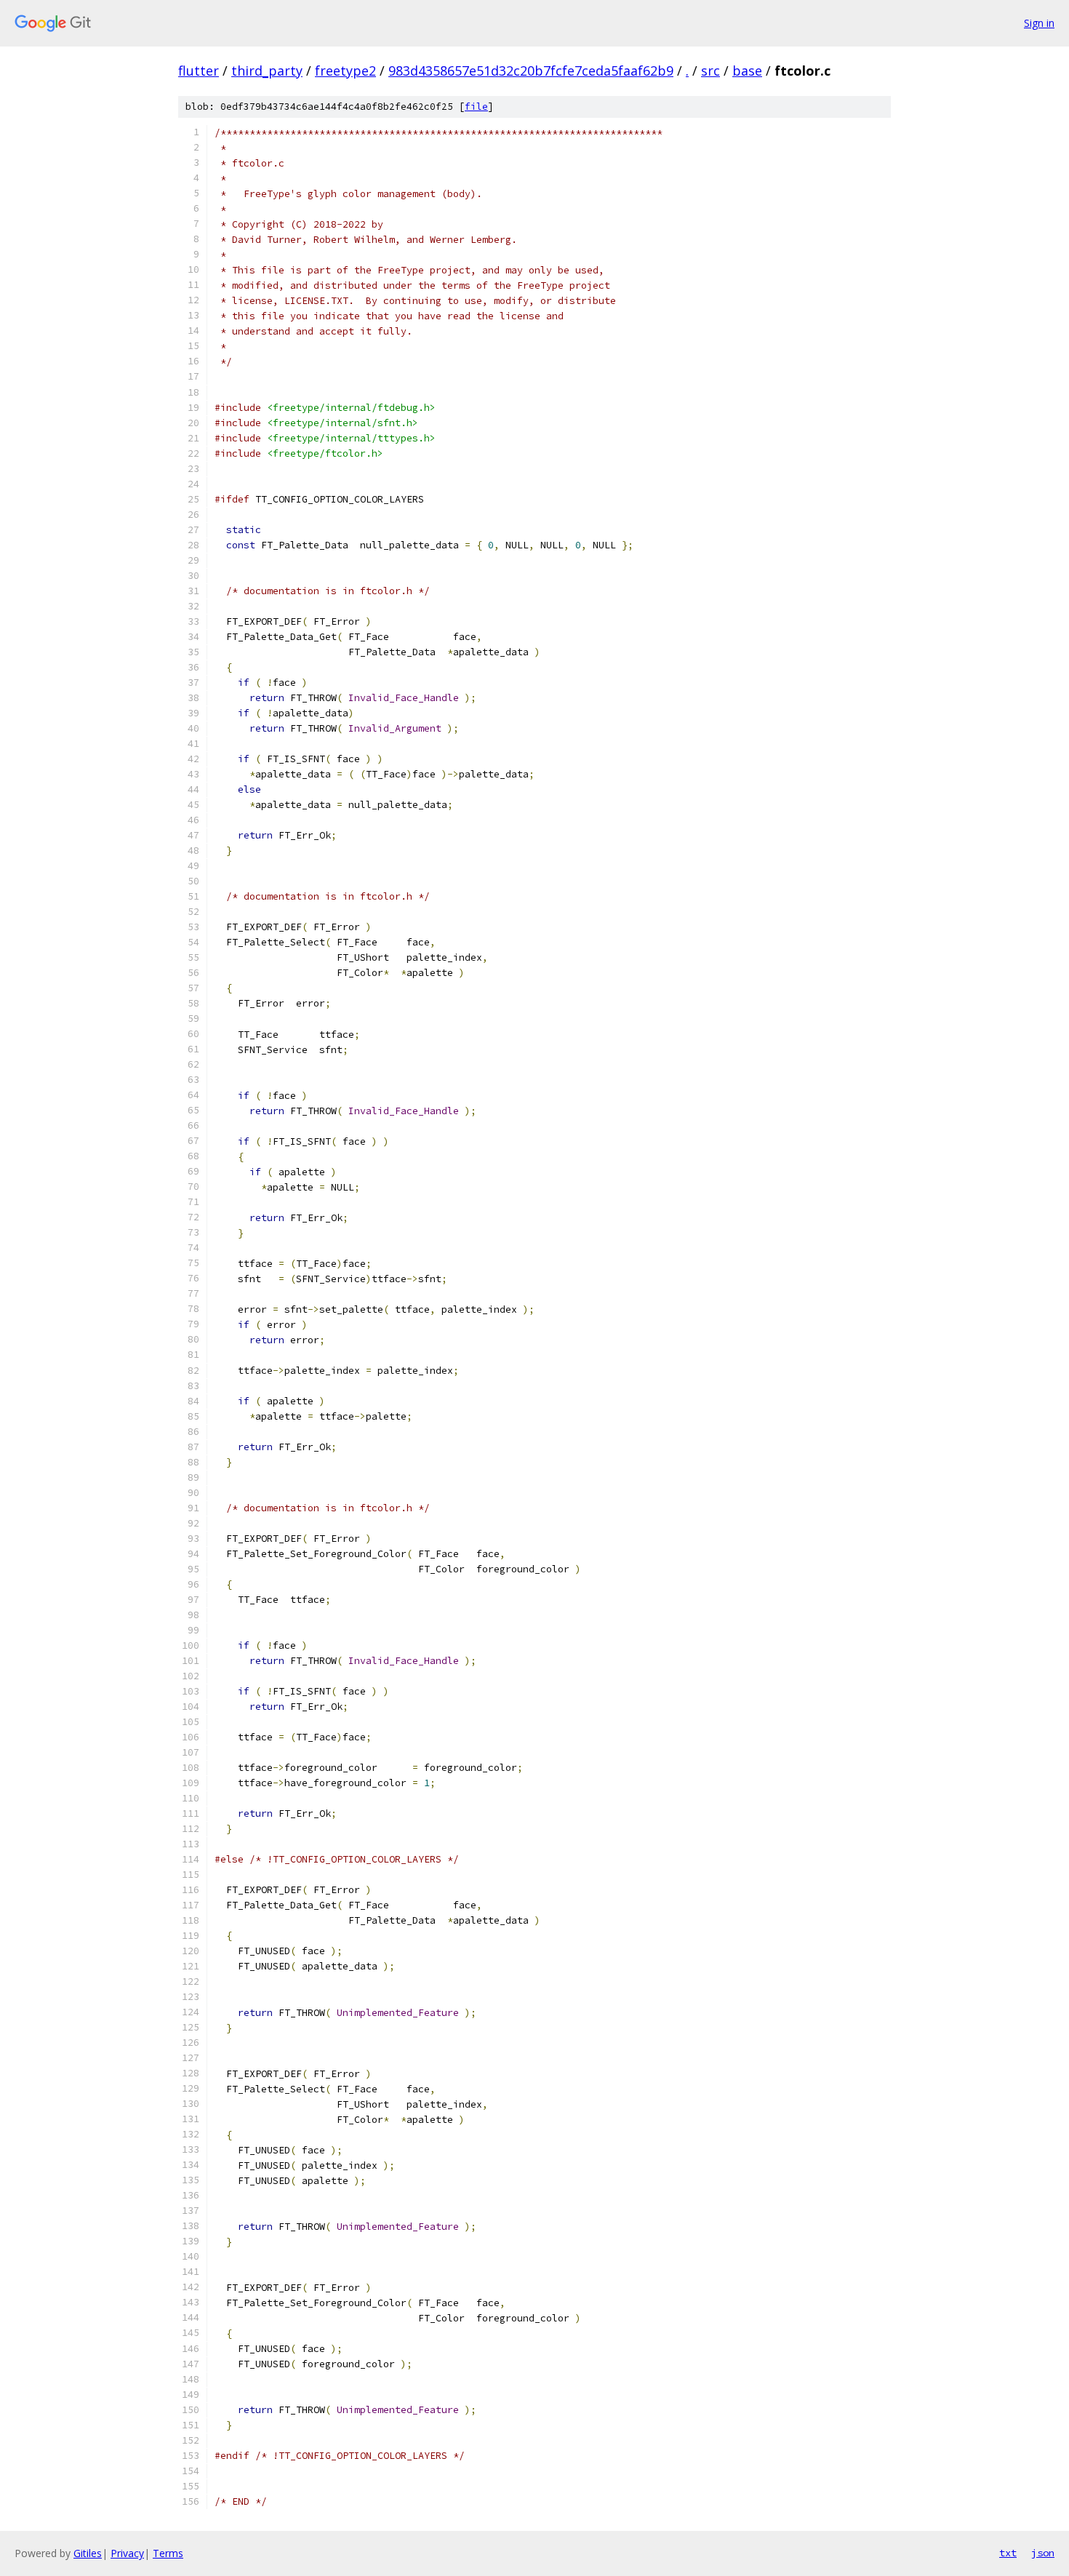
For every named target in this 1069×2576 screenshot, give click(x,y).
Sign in (1039, 23)
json (1043, 2553)
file (476, 107)
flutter (199, 71)
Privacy (127, 2553)
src (710, 71)
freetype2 (345, 71)
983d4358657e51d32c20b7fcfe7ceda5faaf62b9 (531, 71)
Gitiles (88, 2553)
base (747, 71)
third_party (267, 71)
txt (1008, 2553)
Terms (168, 2553)
